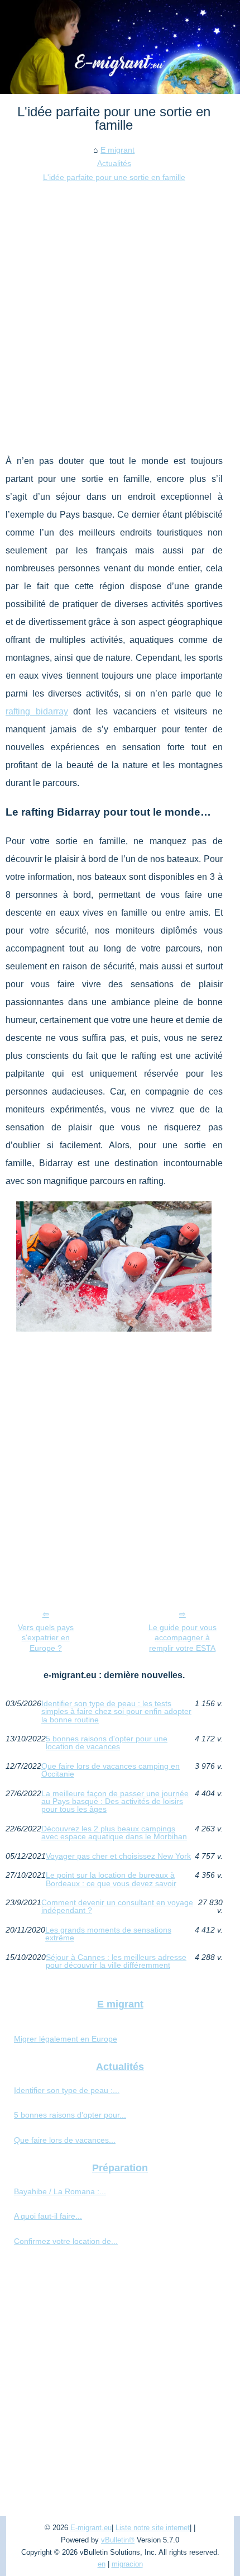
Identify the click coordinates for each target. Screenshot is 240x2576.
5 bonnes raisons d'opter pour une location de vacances (107, 1743)
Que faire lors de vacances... (65, 2140)
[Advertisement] (120, 310)
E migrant (117, 150)
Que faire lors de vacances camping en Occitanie (111, 1770)
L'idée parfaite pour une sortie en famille (114, 177)
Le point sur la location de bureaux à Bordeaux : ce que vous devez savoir (111, 1879)
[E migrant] (120, 47)
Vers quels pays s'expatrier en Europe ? (46, 1638)
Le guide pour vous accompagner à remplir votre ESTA (183, 1638)
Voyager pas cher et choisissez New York (118, 1856)
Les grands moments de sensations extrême (108, 1934)
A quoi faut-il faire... (48, 2216)
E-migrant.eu (91, 2528)
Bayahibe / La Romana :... (60, 2191)
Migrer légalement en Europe (66, 2039)
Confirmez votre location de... (66, 2241)
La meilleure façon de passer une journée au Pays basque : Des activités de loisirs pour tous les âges (115, 1801)
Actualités (114, 163)
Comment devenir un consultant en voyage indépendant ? (117, 1907)
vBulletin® (118, 2540)
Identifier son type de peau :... (67, 2090)
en (102, 2564)
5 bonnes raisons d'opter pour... (70, 2115)
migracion (127, 2564)
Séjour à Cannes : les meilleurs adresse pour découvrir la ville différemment (116, 1961)
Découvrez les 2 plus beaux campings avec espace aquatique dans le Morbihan (114, 1833)
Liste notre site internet (153, 2528)
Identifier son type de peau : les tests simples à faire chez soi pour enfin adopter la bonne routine (116, 1711)
